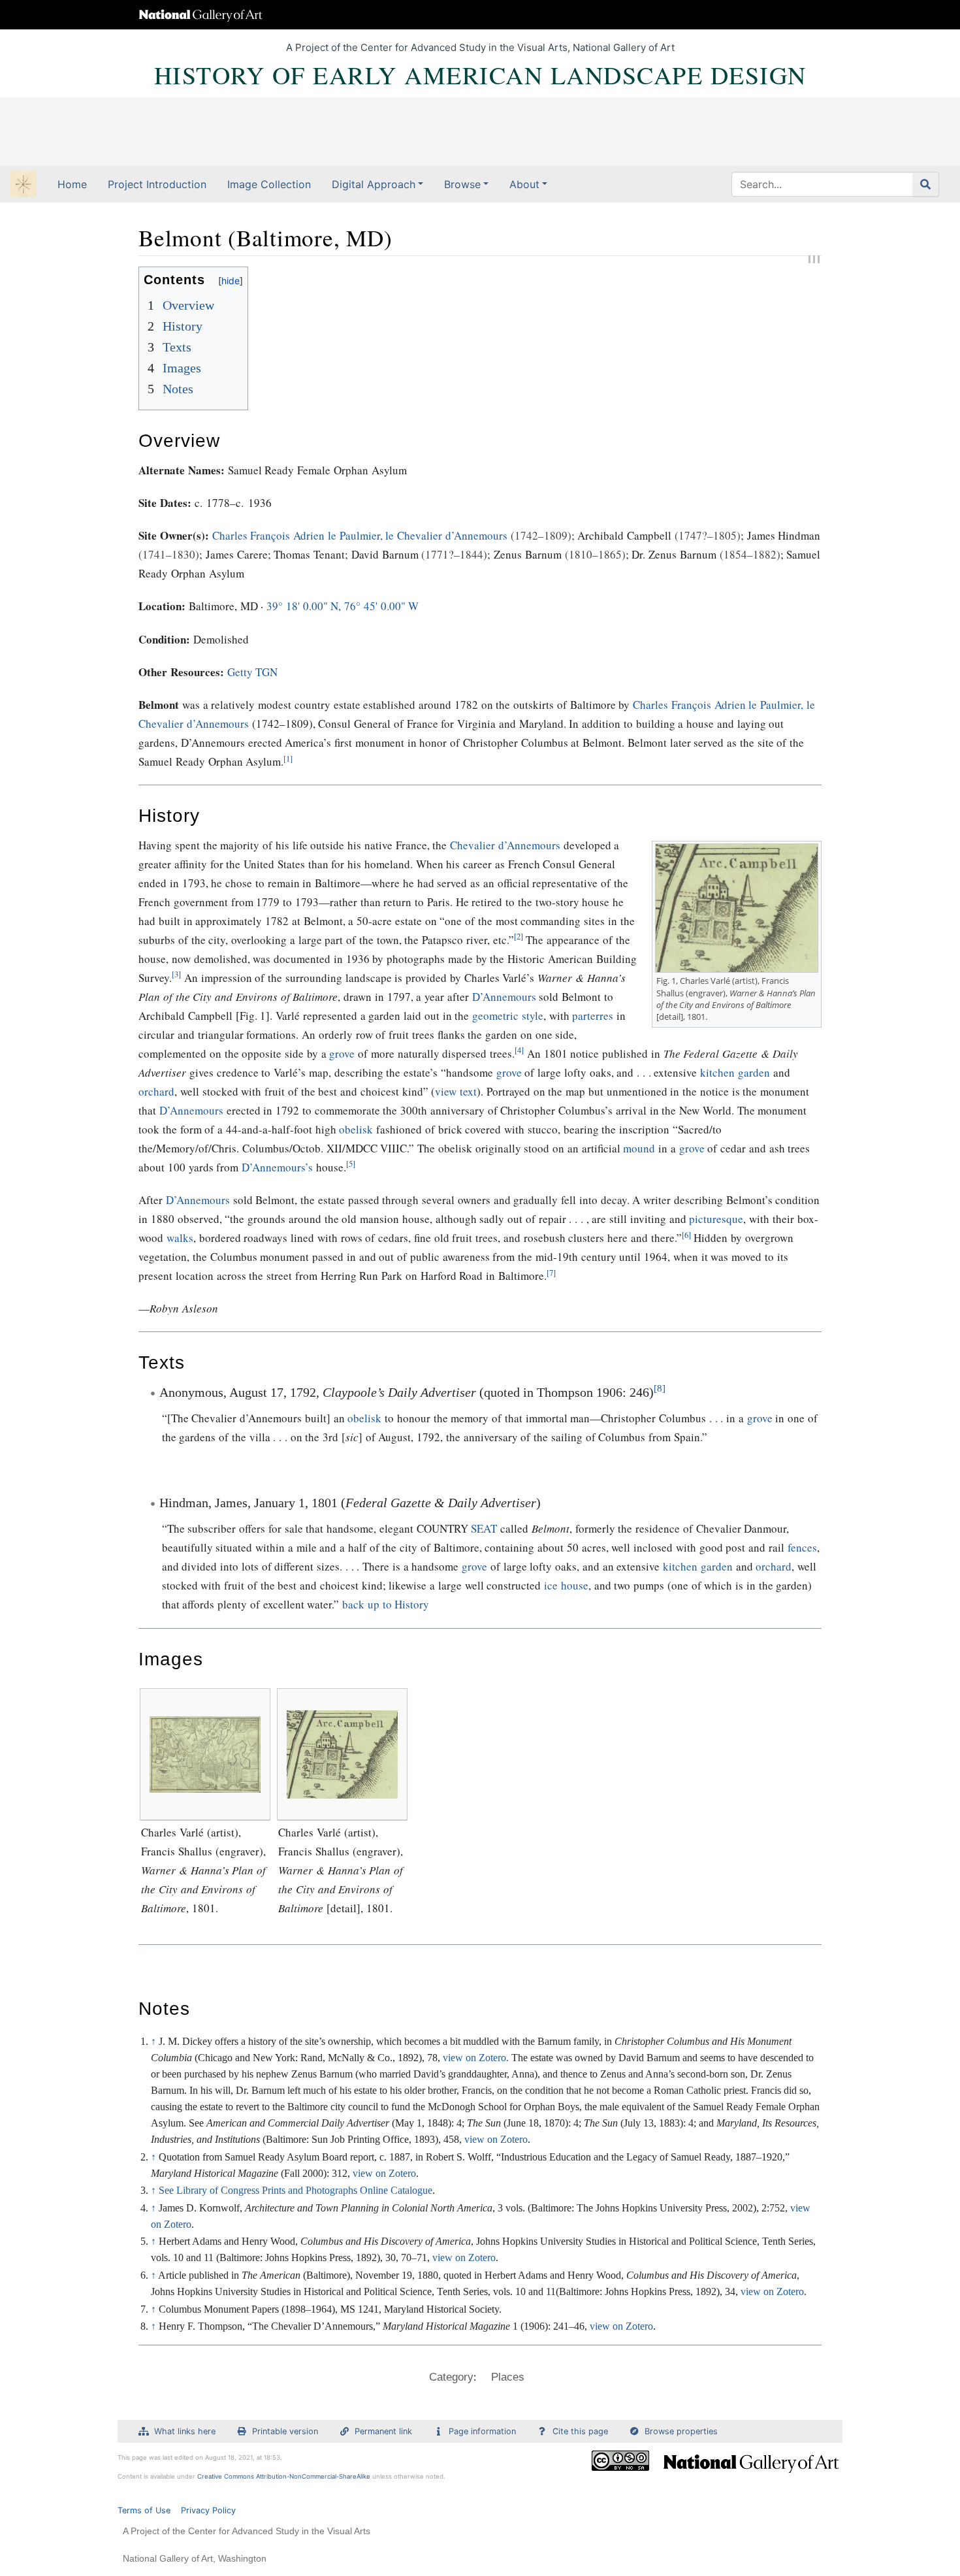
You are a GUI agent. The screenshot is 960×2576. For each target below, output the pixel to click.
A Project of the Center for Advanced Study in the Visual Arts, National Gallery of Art (480, 47)
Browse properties (681, 2431)
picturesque (716, 1219)
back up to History (386, 1604)
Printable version (285, 2431)
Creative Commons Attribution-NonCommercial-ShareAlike (284, 2476)
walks (180, 1238)
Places (508, 2377)
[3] (176, 974)
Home (72, 184)
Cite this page (580, 2431)
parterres (593, 1016)
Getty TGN (253, 672)
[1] (288, 759)
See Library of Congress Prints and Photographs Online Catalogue (296, 2190)
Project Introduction (157, 184)
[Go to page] (926, 184)
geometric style (508, 1016)
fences (802, 1547)
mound (639, 1148)
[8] (660, 1388)
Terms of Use (144, 2510)
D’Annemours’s (277, 1167)
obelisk (356, 1129)
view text (456, 1091)
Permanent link (383, 2431)
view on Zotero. (476, 2058)
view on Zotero (496, 2139)
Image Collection (269, 184)
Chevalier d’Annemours (505, 845)
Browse (462, 184)
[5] (351, 1164)
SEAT (484, 1528)
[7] (551, 1273)
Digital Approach (374, 184)
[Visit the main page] (24, 186)
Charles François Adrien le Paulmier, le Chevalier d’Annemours (360, 535)
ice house (566, 1585)
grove (342, 1053)
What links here (185, 2431)
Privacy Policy (208, 2510)
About (524, 184)
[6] (686, 1235)
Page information (482, 2431)
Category (451, 2377)
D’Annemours (504, 997)
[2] (519, 937)
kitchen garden (735, 1072)
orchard (156, 1091)
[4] (519, 1050)
